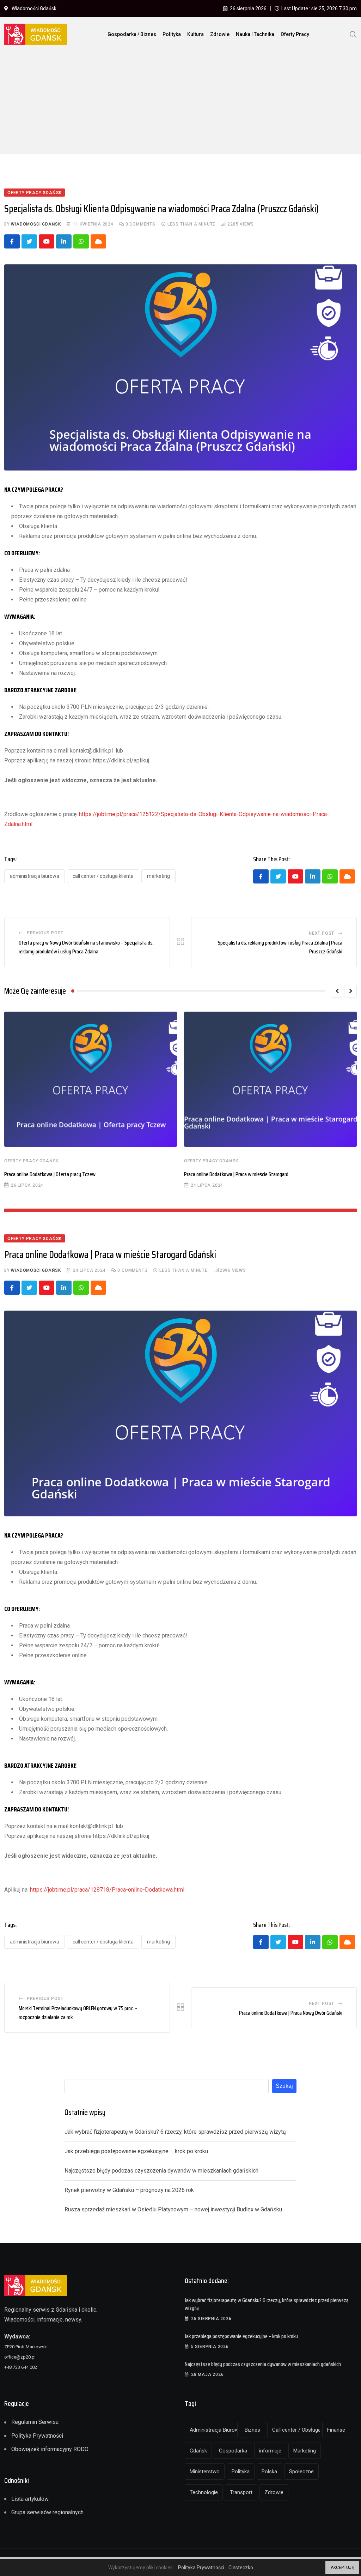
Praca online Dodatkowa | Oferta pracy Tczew (50, 1174)
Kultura (195, 34)
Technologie (204, 2492)
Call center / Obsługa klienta (103, 876)
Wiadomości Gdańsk (36, 224)
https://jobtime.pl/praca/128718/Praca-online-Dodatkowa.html (107, 1890)
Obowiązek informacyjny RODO (50, 2449)
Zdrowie (220, 34)
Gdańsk (198, 2451)
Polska (269, 2472)
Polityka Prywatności (37, 2436)
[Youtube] (47, 241)
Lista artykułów (30, 2499)
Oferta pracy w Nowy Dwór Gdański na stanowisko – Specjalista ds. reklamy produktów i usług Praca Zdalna (86, 947)
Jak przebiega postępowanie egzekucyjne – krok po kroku (136, 2151)
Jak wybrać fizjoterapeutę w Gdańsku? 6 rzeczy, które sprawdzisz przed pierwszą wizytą (175, 2132)
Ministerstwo (205, 2472)
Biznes (252, 2430)
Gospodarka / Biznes (132, 34)
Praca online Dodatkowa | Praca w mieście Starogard (236, 1174)
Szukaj (284, 2086)
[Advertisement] (180, 104)
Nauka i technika (255, 34)
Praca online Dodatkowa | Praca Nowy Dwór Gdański (291, 2013)
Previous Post (45, 933)
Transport (241, 2492)
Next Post (322, 933)
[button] (337, 991)
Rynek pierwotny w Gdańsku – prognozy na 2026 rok (129, 2190)
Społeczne (301, 2472)
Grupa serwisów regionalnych (47, 2512)
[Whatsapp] (81, 241)
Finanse (336, 2430)
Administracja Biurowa (35, 876)
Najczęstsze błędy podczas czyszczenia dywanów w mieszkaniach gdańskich (161, 2171)
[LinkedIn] (64, 241)
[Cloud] (98, 241)
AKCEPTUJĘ (342, 2568)
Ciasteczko (241, 2568)
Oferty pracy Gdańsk (31, 1161)
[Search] (353, 34)
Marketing (158, 876)
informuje (270, 2451)
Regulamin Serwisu (35, 2422)
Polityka (172, 34)
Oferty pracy (295, 34)
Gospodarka (233, 2451)
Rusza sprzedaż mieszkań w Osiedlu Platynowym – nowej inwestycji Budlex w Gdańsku (173, 2209)
